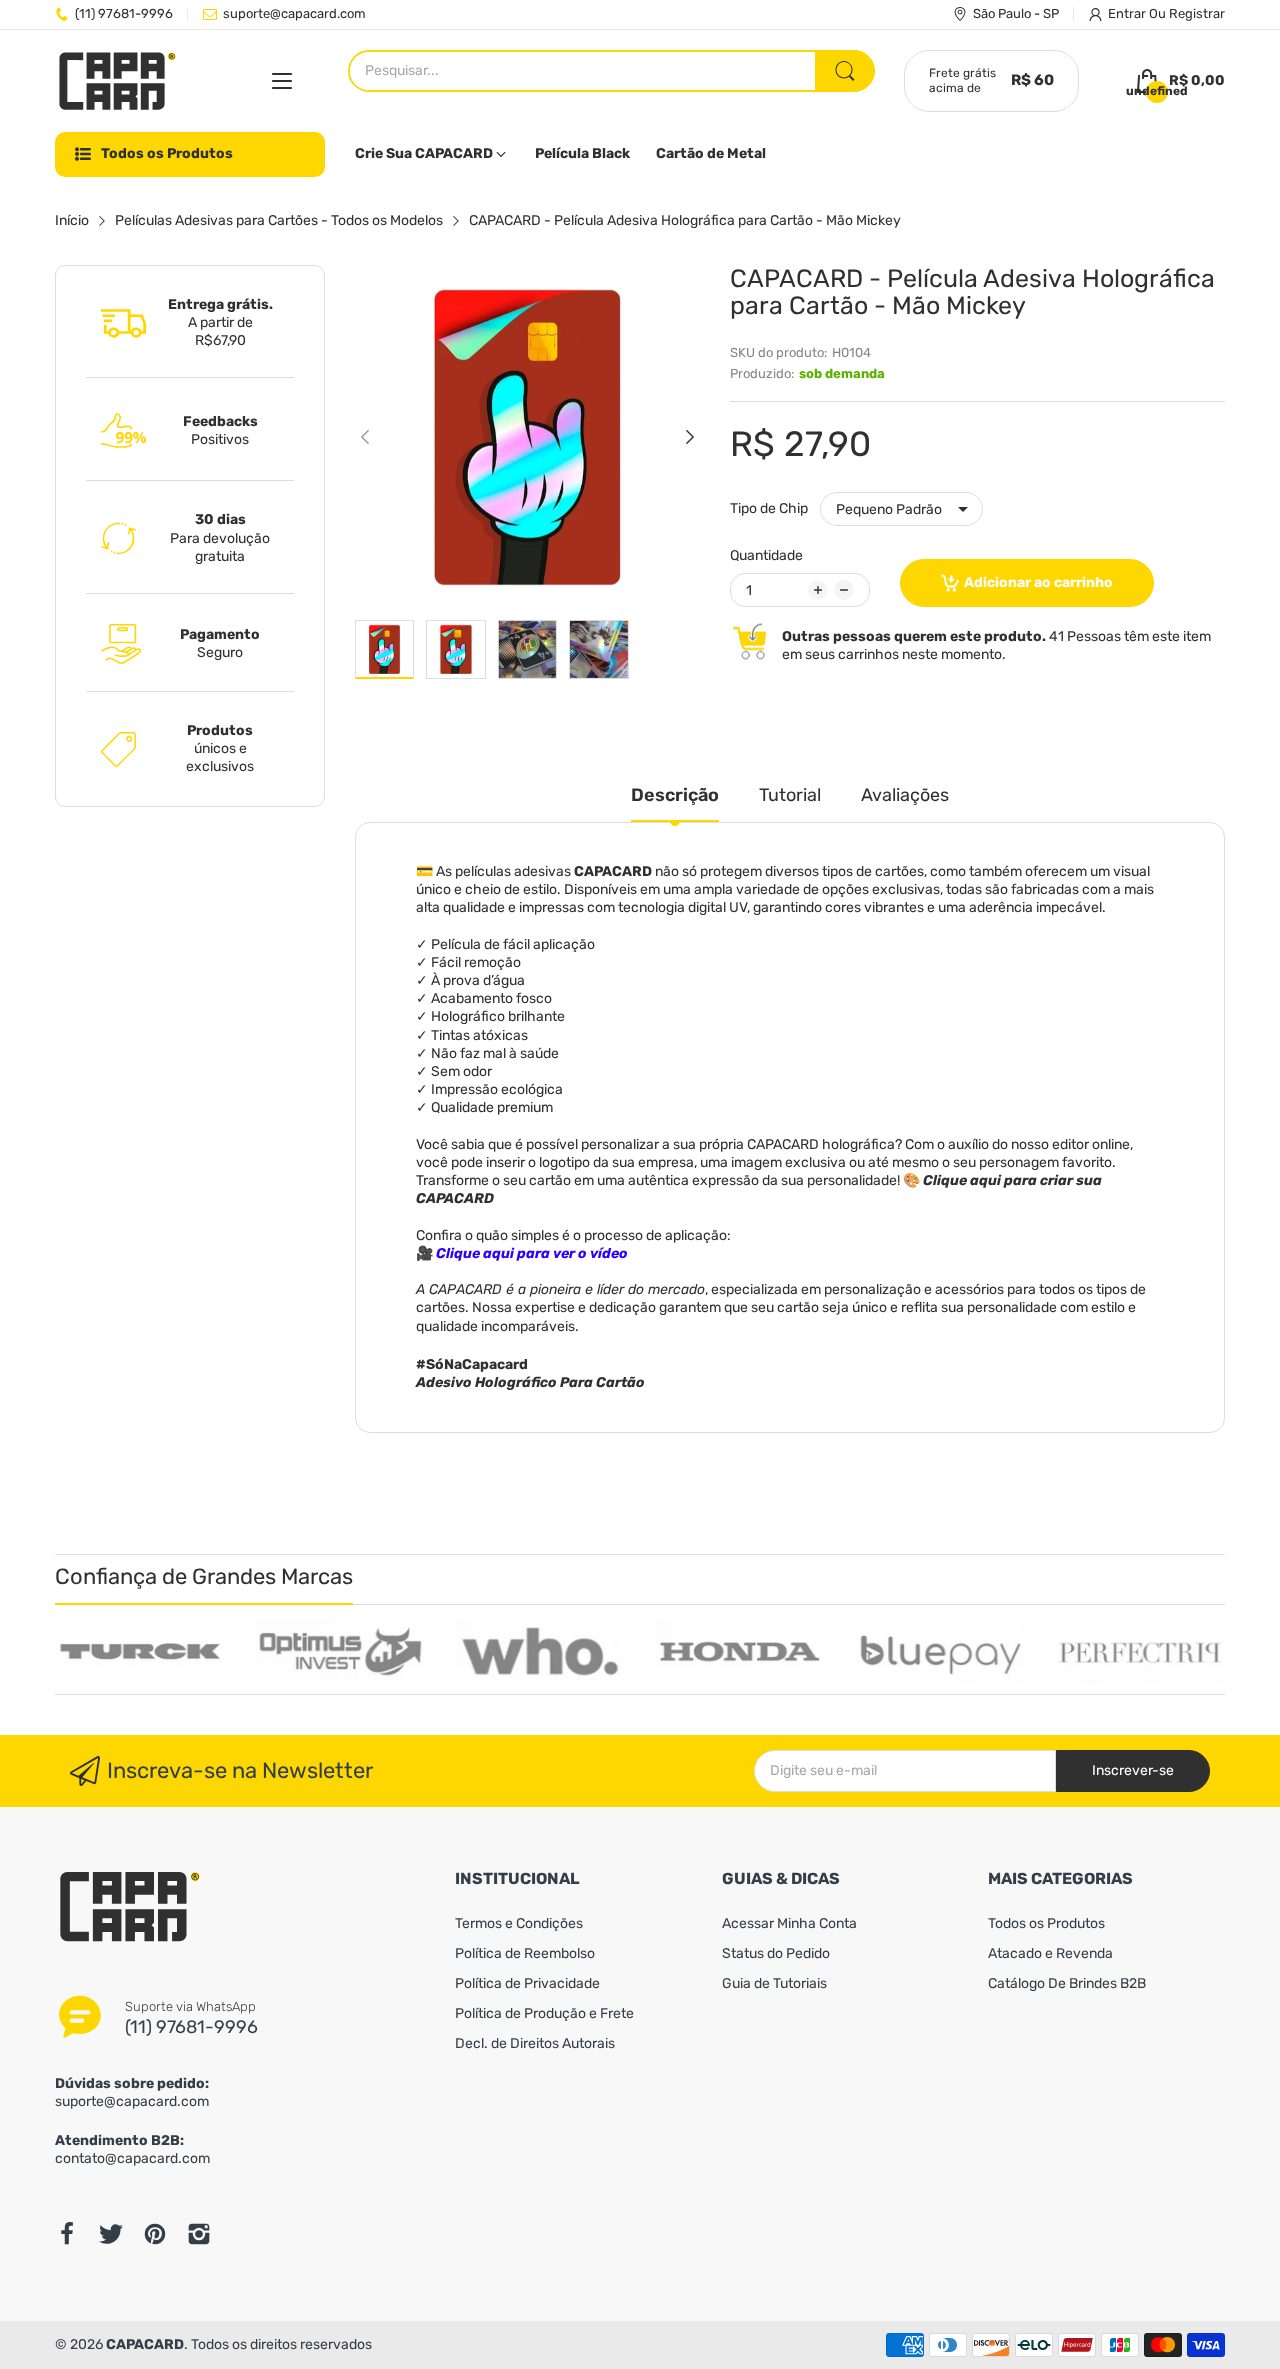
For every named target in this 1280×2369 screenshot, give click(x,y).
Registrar (1197, 13)
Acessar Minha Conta (789, 1923)
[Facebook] (67, 2234)
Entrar (1128, 13)
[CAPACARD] (117, 81)
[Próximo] (365, 437)
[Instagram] (199, 2234)
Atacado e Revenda (1050, 1953)
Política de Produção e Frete (544, 2013)
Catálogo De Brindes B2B (1067, 1983)
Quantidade (766, 555)
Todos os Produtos (1046, 1923)
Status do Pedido (776, 1953)
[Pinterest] (155, 2234)
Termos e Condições (519, 1923)
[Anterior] (690, 437)
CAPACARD (145, 2344)
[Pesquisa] (845, 71)
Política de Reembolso (525, 1953)
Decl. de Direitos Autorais (535, 2043)
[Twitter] (111, 2234)
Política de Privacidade (527, 1983)
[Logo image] (140, 1652)
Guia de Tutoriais (774, 1983)
